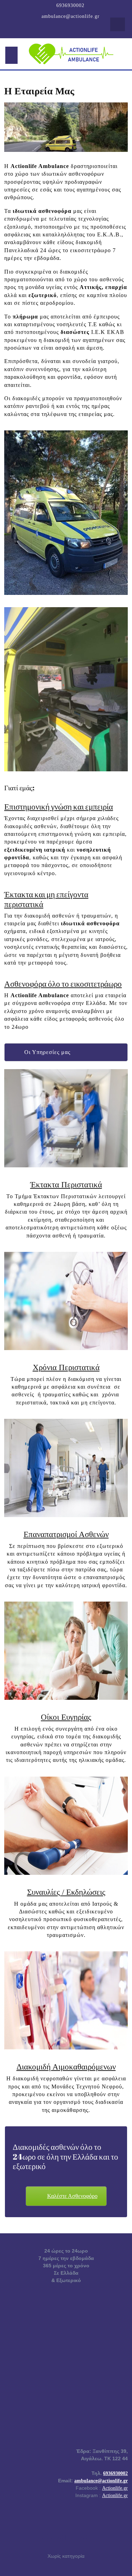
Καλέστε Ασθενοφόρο (72, 2196)
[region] (66, 127)
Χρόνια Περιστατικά (66, 1367)
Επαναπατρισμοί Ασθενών (66, 1534)
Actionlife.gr (115, 2488)
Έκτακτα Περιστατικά (66, 1185)
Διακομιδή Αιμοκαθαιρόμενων (66, 2067)
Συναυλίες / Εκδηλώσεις (66, 1892)
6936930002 (70, 5)
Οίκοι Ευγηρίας (66, 1717)
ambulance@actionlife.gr (71, 16)
